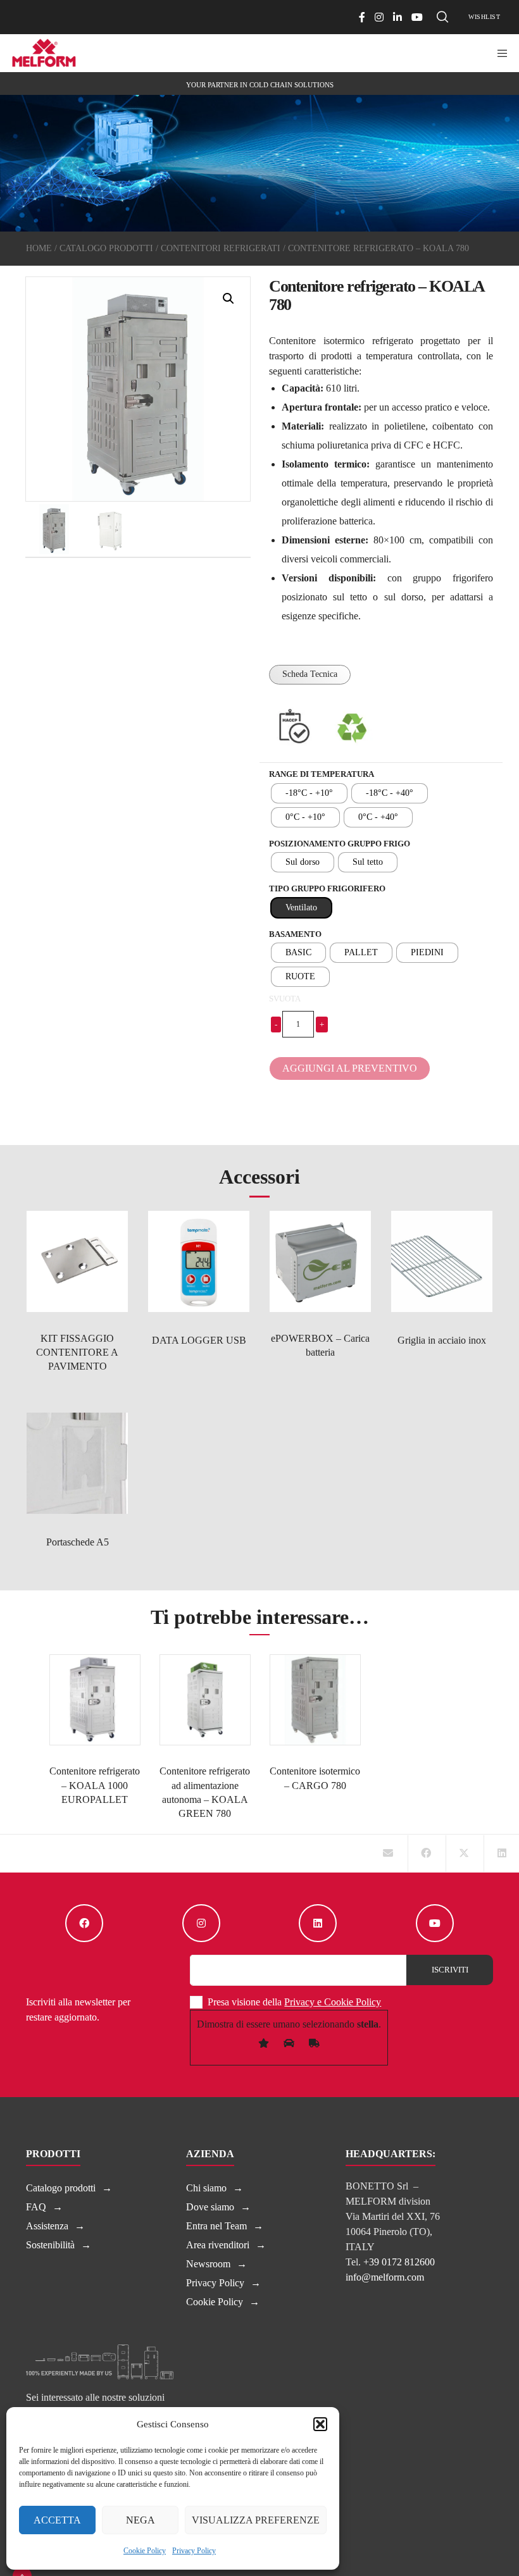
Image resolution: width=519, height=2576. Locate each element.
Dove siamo (210, 2207)
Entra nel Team (216, 2226)
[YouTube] (417, 17)
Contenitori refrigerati (221, 248)
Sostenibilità (50, 2245)
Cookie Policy (145, 2551)
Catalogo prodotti (106, 248)
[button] (320, 2424)
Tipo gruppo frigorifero (327, 889)
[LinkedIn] (397, 17)
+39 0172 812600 (399, 2262)
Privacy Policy (194, 2551)
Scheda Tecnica (310, 674)
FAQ (36, 2207)
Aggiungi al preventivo (350, 1068)
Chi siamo (206, 2188)
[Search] (442, 17)
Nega (141, 2520)
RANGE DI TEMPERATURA (322, 774)
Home (39, 248)
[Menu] (498, 53)
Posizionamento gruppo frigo (340, 844)
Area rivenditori (218, 2245)
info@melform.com (385, 2277)
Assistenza (47, 2226)
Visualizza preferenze (256, 2520)
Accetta (57, 2520)
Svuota (285, 999)
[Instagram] (379, 17)
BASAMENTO (295, 934)
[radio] (309, 793)
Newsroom (208, 2264)
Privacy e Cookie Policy (333, 2002)
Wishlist (484, 17)
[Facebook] (362, 17)
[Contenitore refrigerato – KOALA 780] (388, 1854)
